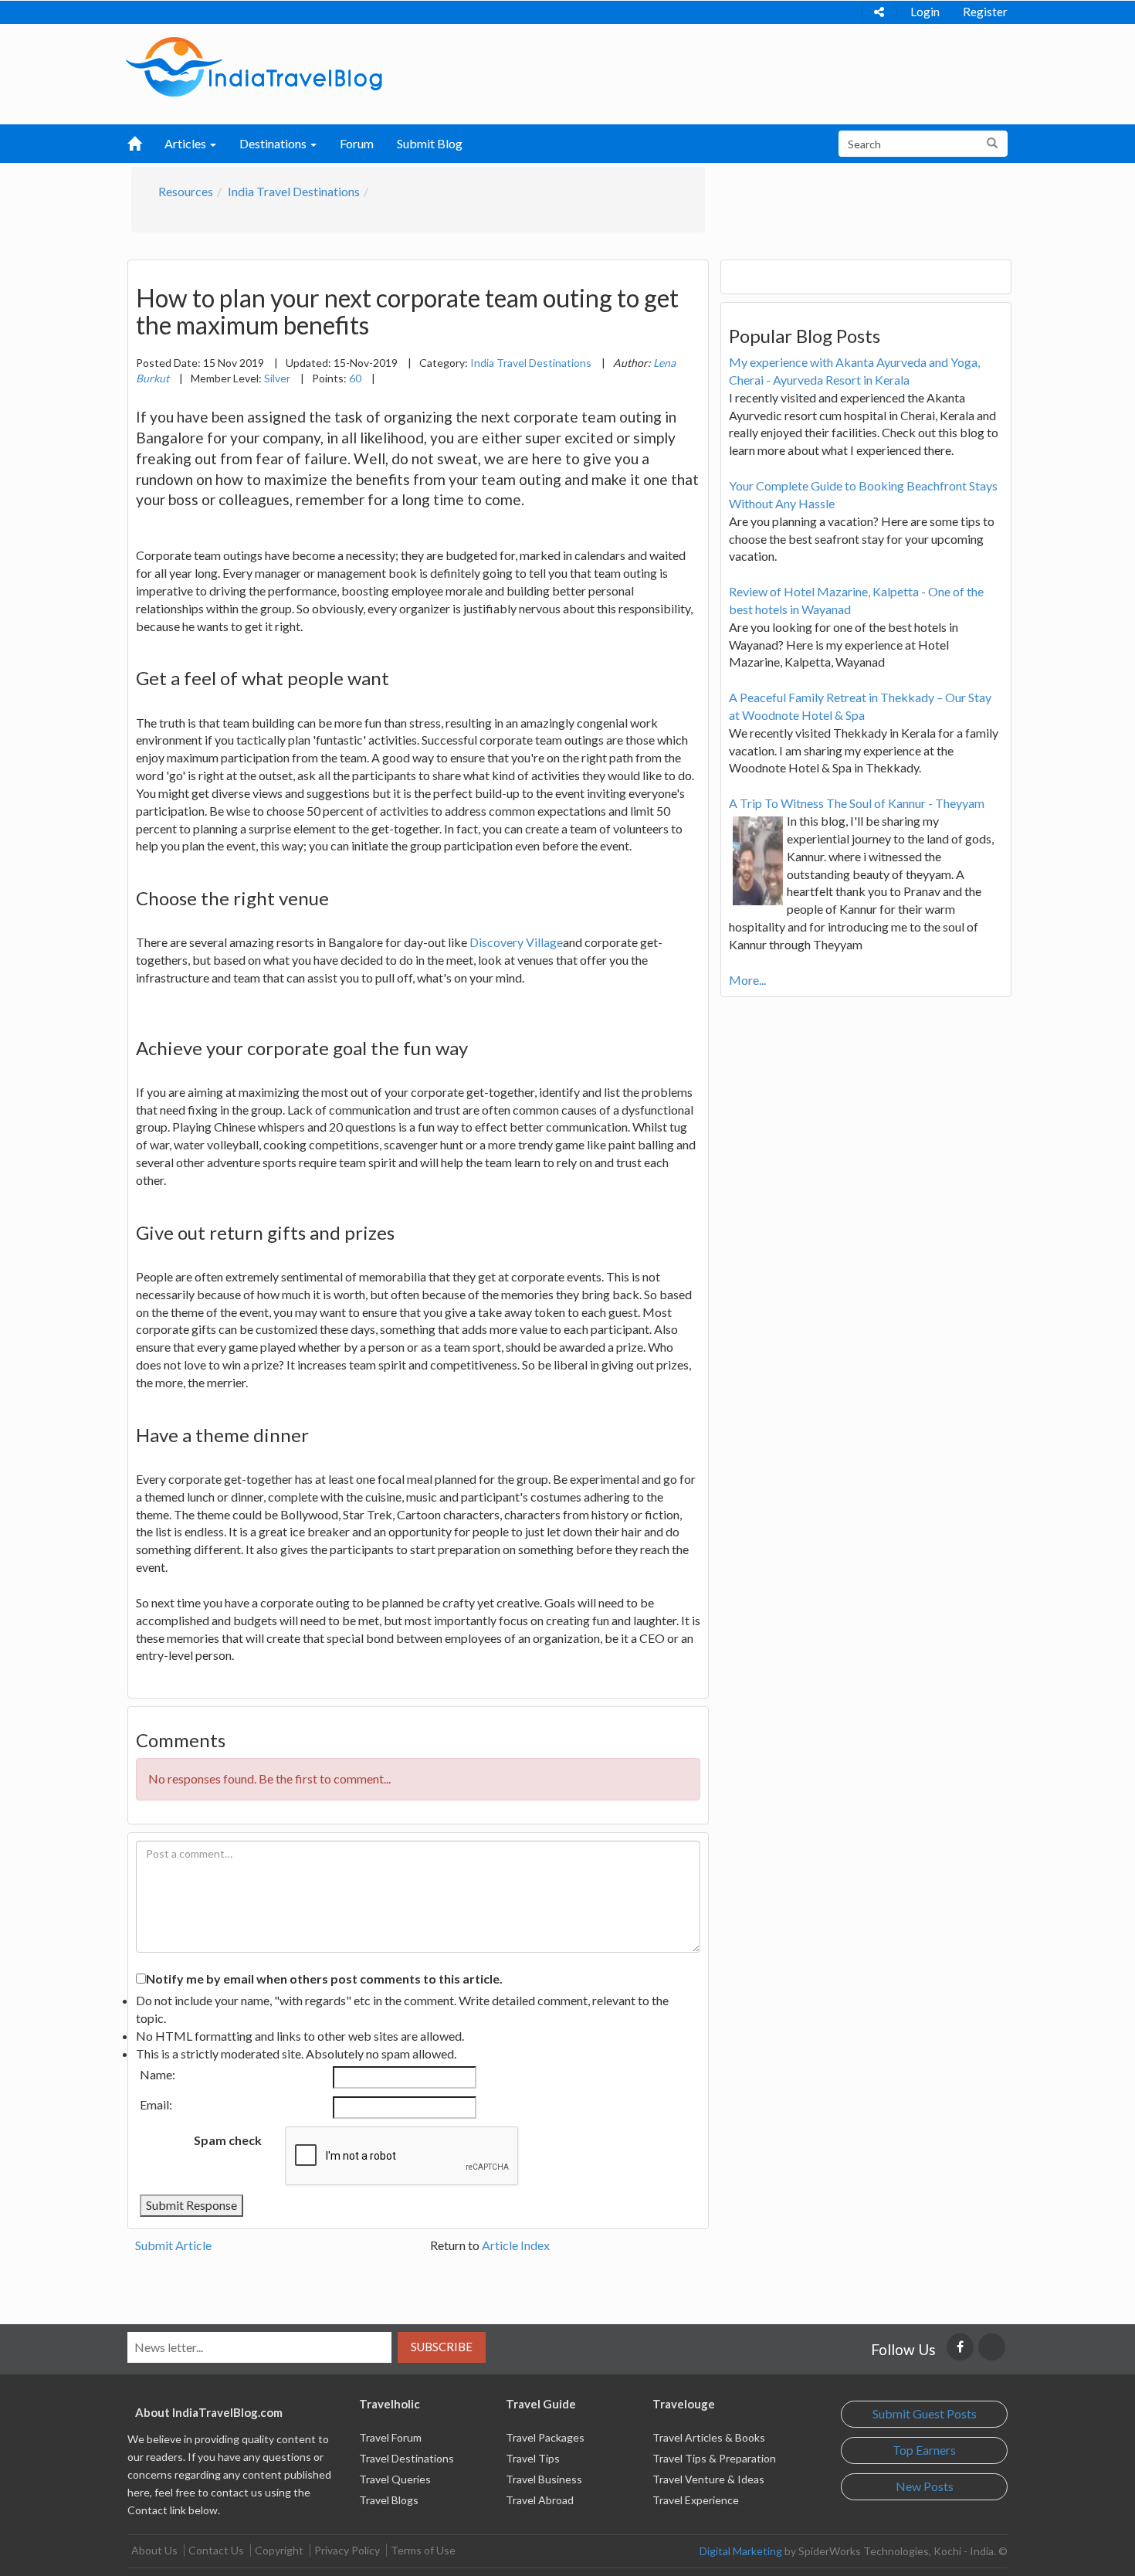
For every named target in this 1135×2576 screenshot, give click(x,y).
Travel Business (544, 2479)
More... (747, 980)
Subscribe (442, 2347)
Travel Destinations (407, 2458)
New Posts (925, 2486)
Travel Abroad (540, 2500)
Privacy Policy (347, 2550)
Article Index (516, 2245)
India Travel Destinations (294, 191)
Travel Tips (533, 2458)
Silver (277, 378)
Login (925, 12)
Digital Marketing (741, 2551)
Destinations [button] (274, 143)
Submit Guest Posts (925, 2413)
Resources (186, 191)
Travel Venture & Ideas (708, 2479)
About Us (154, 2550)
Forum (357, 143)
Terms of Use (423, 2550)
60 (355, 378)
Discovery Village (516, 942)
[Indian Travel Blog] (254, 65)
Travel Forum (390, 2437)
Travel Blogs (389, 2500)
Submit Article (173, 2245)
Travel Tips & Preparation (714, 2458)
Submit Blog (430, 143)
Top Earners (924, 2450)
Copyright (279, 2550)
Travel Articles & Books (709, 2437)
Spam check (228, 2140)
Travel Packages (545, 2437)
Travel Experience (696, 2500)
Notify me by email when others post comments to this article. (324, 1979)
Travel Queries (395, 2479)
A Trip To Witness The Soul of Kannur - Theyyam (857, 803)
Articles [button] (186, 143)
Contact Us (216, 2550)
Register (985, 12)
